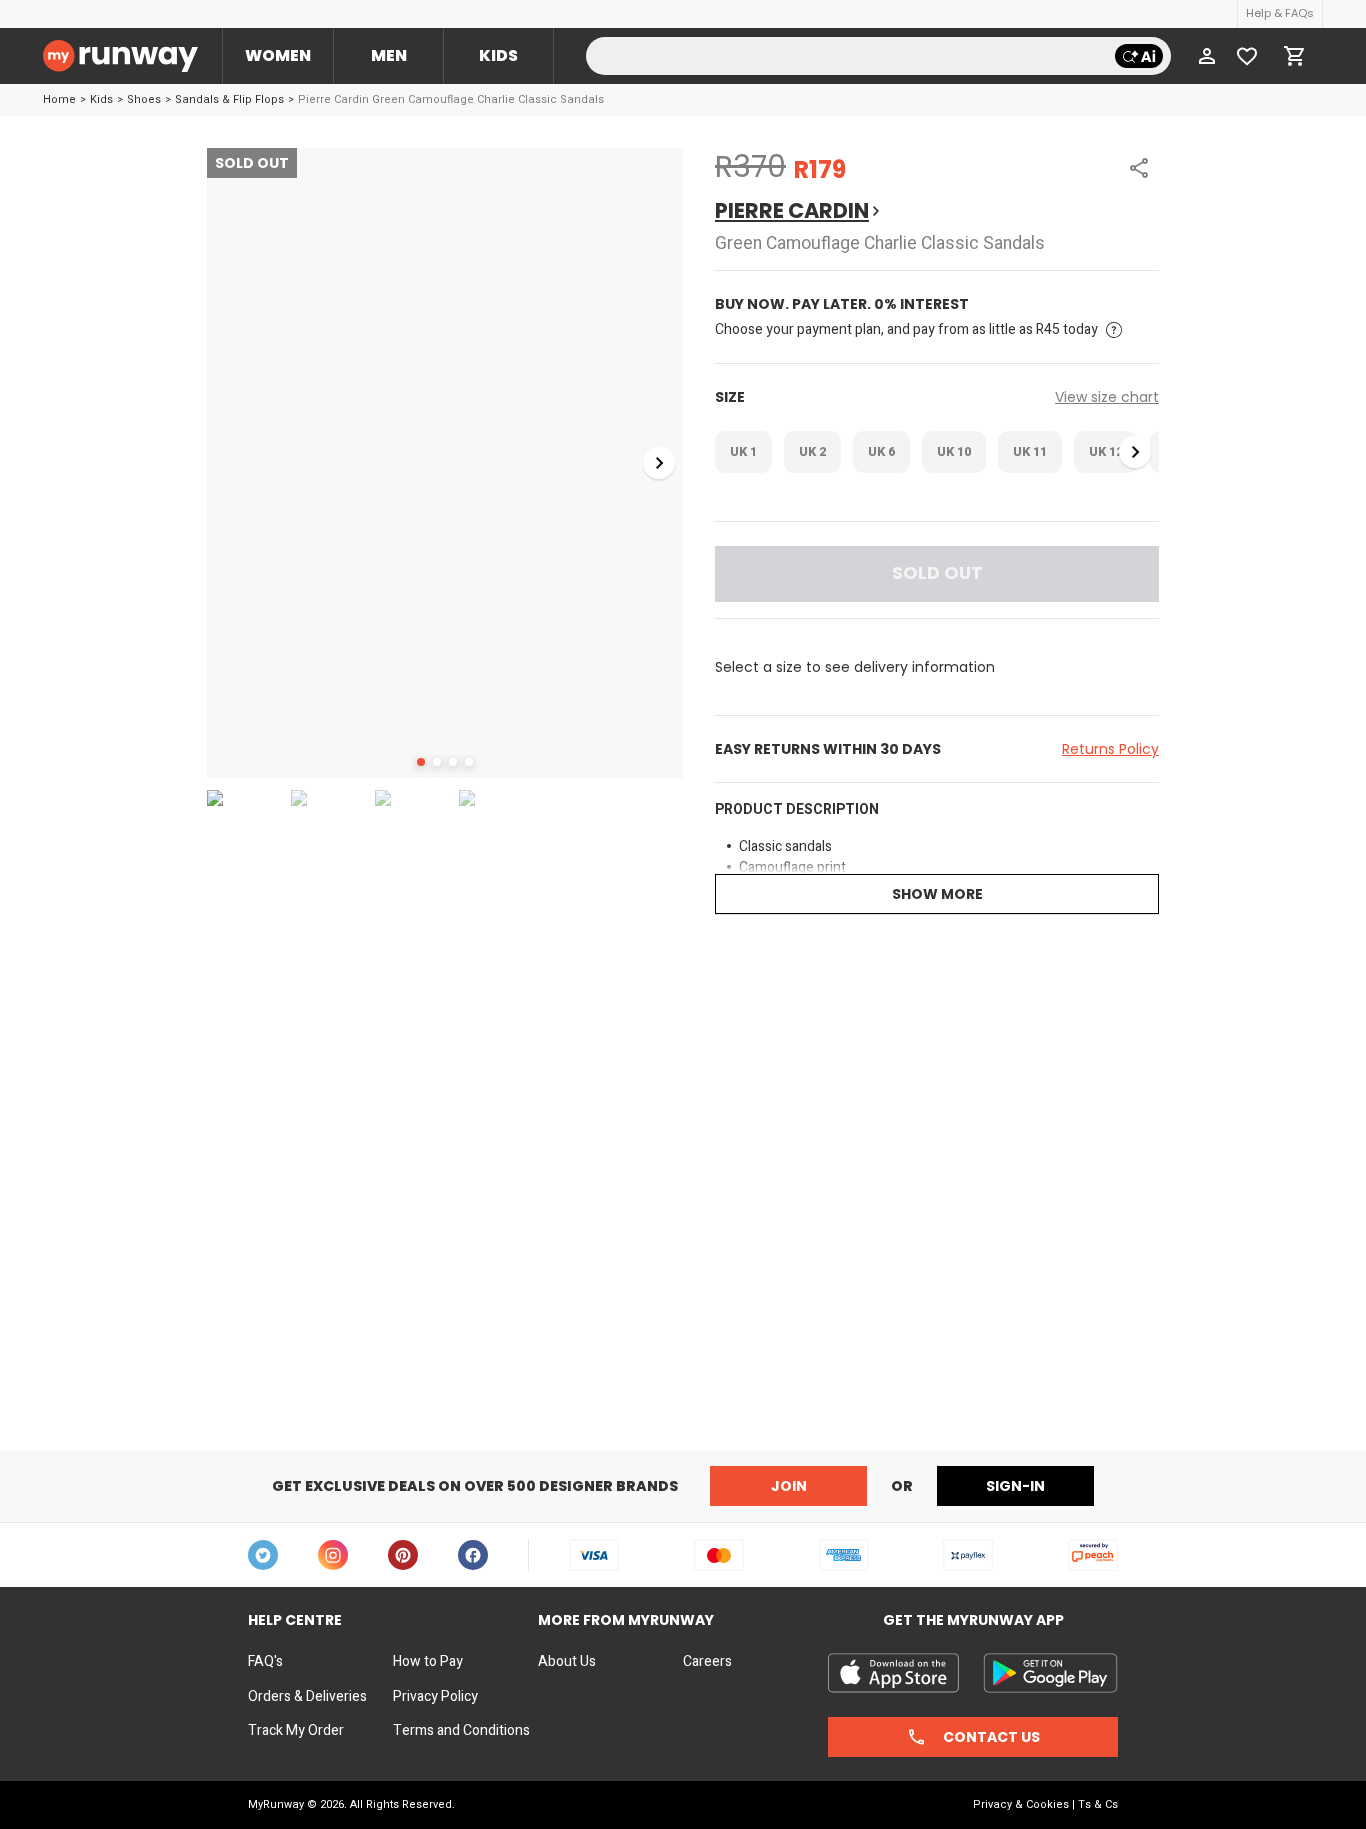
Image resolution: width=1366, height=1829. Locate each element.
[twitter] (263, 1555)
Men (389, 55)
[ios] (893, 1673)
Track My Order (296, 1731)
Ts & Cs (1098, 1804)
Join (789, 1486)
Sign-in (1015, 1486)
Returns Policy (1110, 749)
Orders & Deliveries (307, 1697)
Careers (707, 1662)
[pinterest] (403, 1555)
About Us (567, 1662)
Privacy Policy (435, 1697)
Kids (498, 55)
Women (278, 55)
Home (59, 99)
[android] (1050, 1673)
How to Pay (428, 1662)
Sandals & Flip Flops (229, 99)
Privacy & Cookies (1021, 1804)
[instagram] (333, 1555)
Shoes (144, 99)
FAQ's (265, 1662)
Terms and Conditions (461, 1731)
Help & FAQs (1280, 13)
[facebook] (473, 1555)
